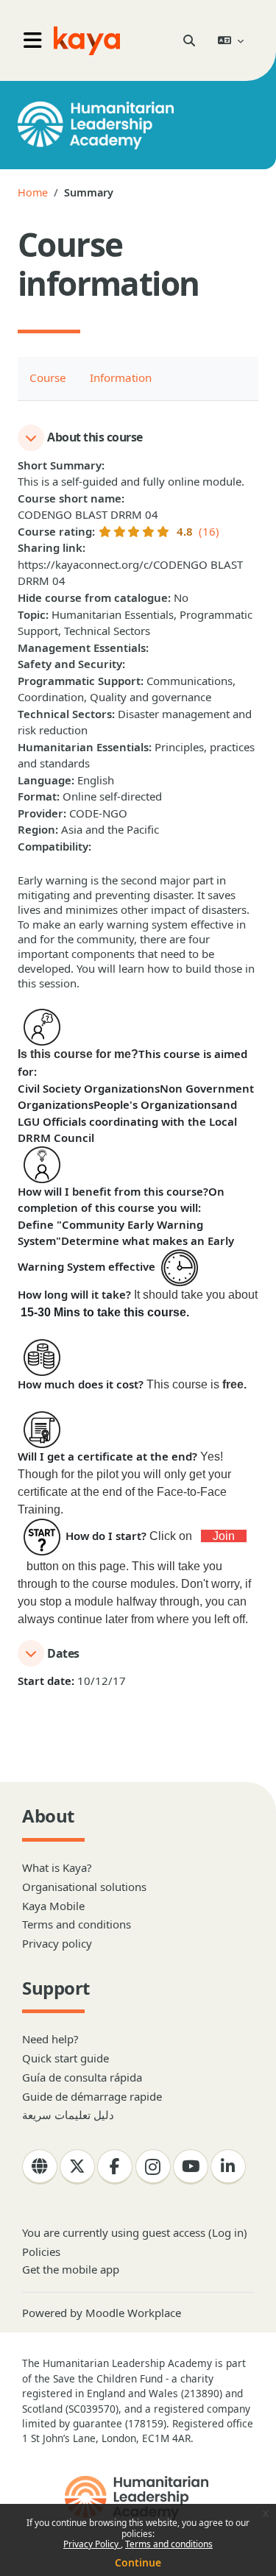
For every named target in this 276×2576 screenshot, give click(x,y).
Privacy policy (57, 1943)
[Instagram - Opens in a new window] (153, 2167)
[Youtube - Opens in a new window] (191, 2167)
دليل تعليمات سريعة (68, 2115)
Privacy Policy (92, 2544)
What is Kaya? (57, 1867)
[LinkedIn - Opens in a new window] (228, 2167)
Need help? (50, 2039)
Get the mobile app (71, 2269)
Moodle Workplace (133, 2313)
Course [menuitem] (48, 377)
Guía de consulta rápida (82, 2077)
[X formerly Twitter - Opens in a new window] (77, 2167)
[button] (189, 40)
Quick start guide (66, 2058)
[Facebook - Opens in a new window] (115, 2167)
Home (33, 192)
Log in (228, 2232)
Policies (41, 2252)
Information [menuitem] (121, 377)
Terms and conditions (169, 2544)
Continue (138, 2562)
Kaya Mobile (53, 1906)
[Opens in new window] (138, 2498)
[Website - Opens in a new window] (40, 2167)
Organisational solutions (84, 1887)
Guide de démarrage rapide (92, 2096)
